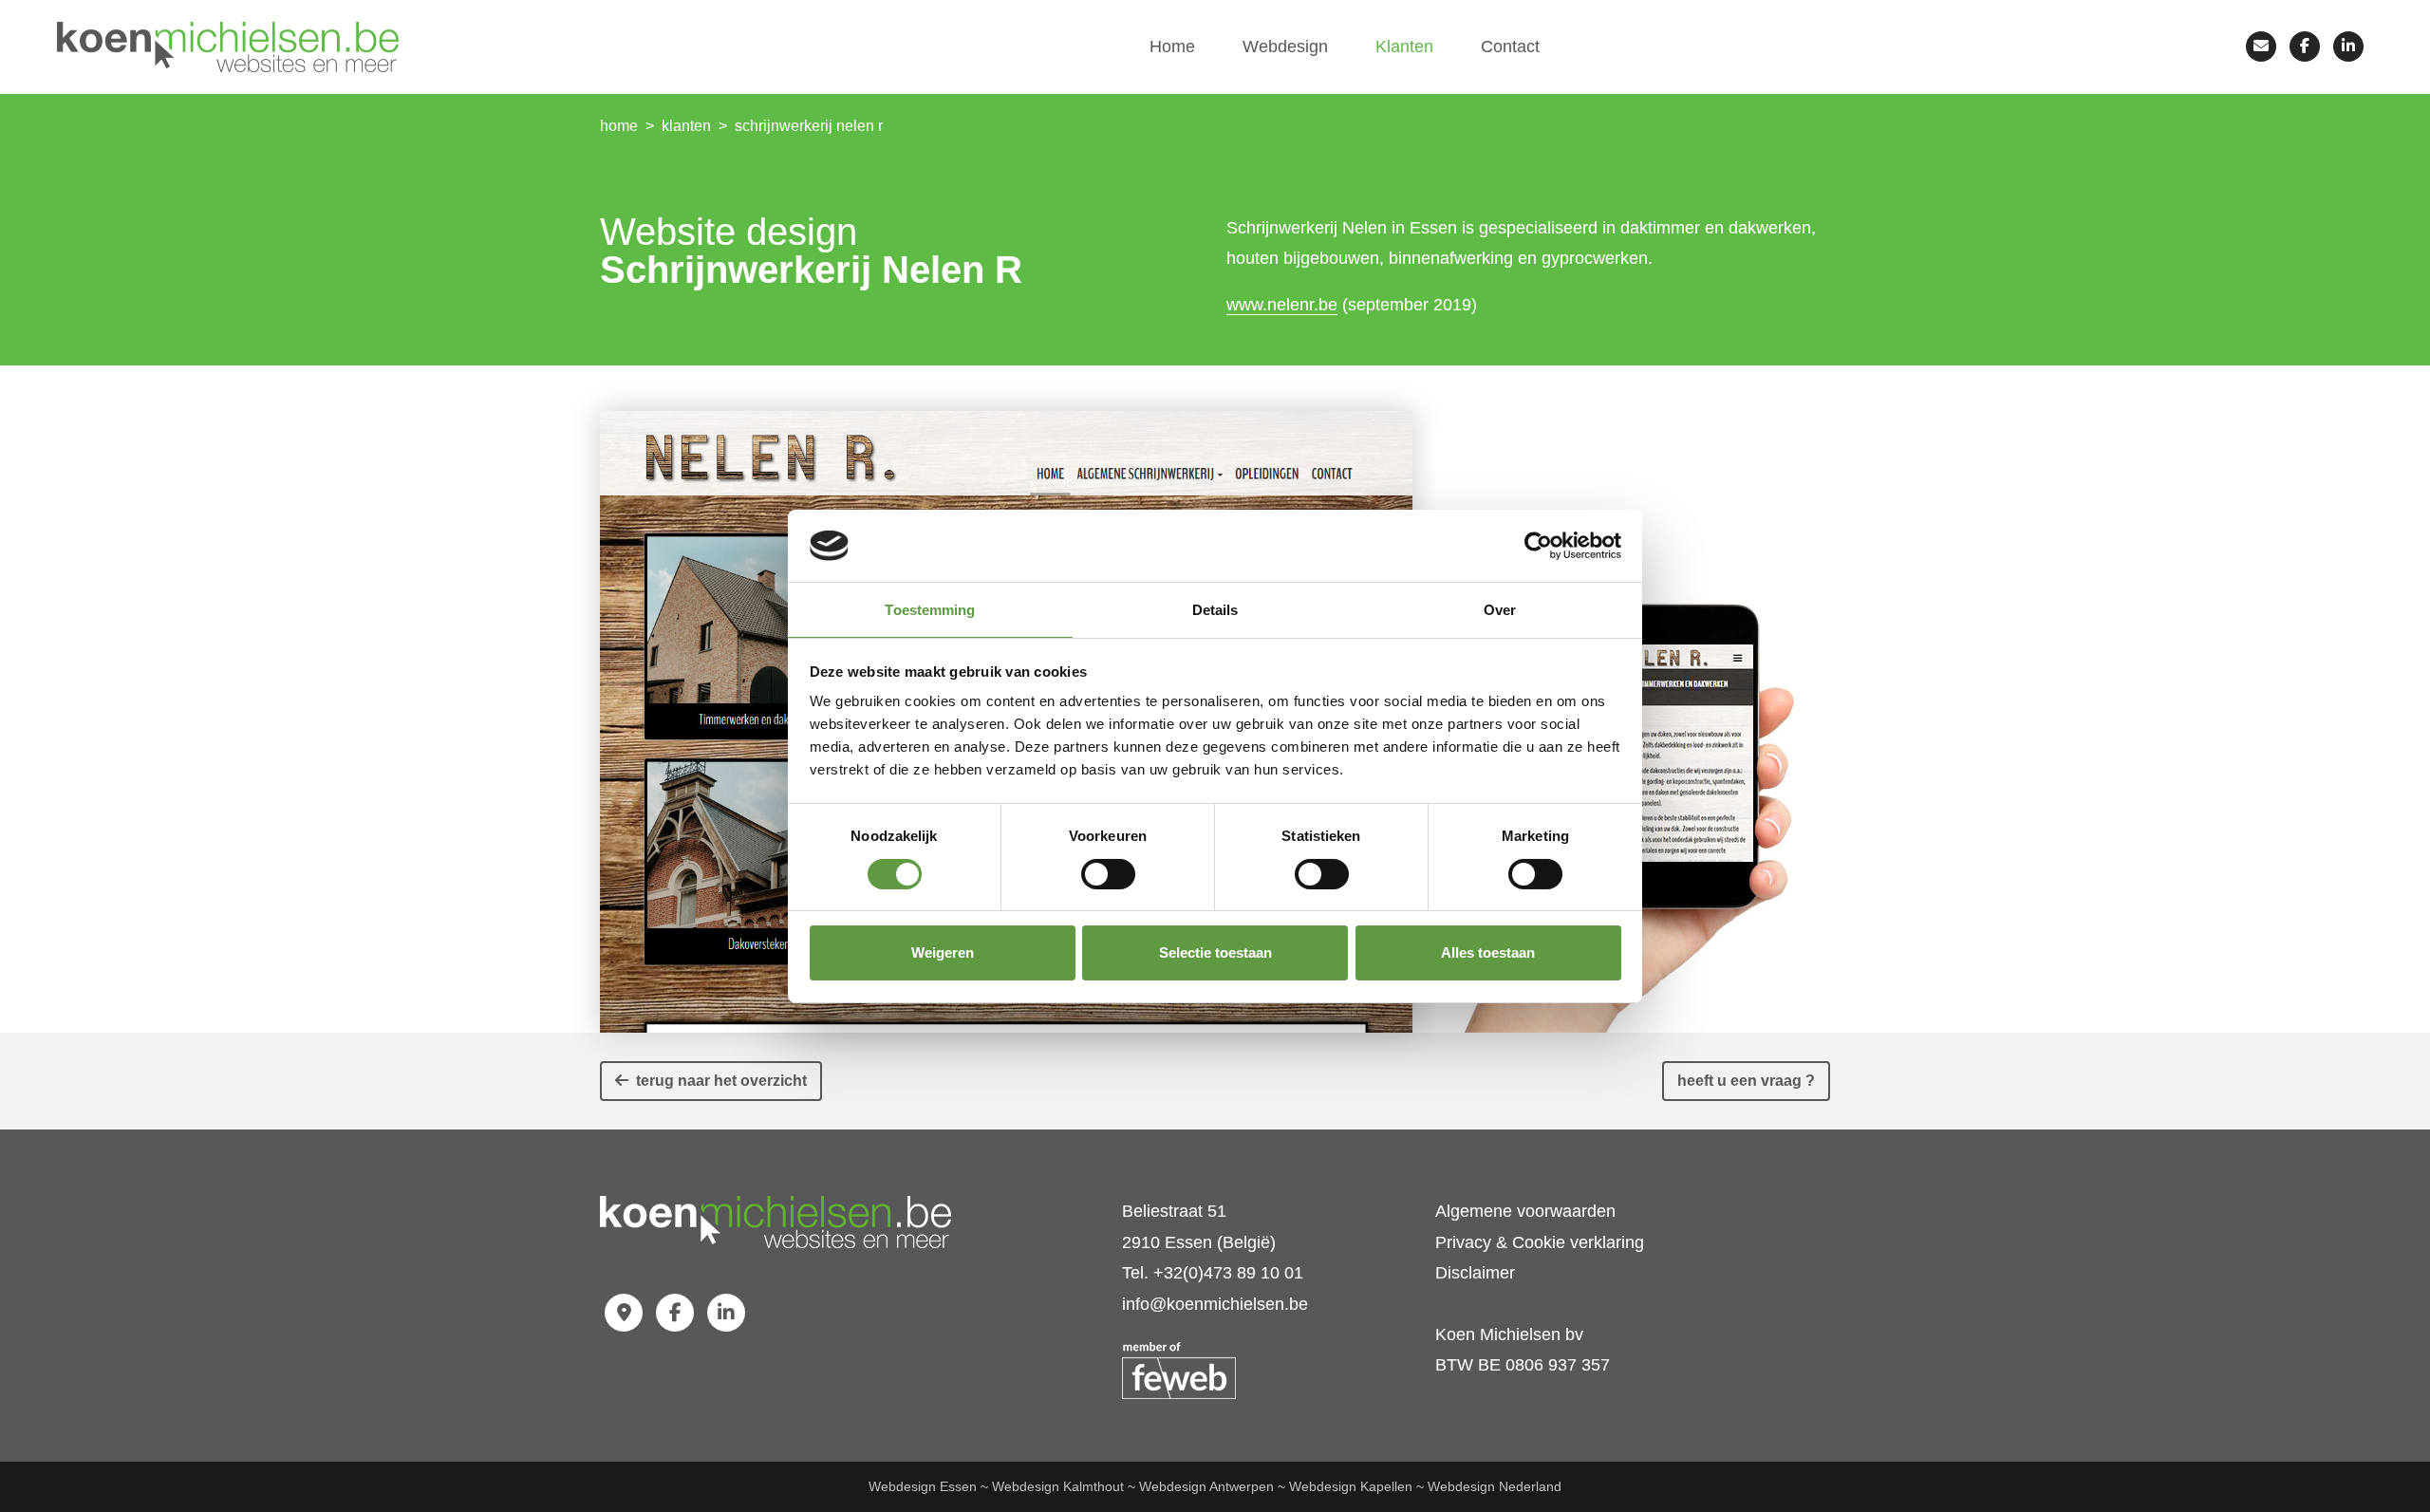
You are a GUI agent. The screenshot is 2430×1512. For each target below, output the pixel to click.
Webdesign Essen (923, 1486)
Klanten (1404, 47)
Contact (1510, 47)
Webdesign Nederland (1495, 1486)
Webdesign (1285, 47)
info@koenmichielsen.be (1215, 1304)
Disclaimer (1475, 1273)
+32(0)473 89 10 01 (1228, 1273)
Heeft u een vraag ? (1746, 1081)
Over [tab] (1500, 610)
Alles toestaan (1488, 952)
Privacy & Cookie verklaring (1540, 1242)
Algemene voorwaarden (1525, 1211)
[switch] (1108, 874)
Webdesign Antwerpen (1206, 1486)
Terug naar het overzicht (718, 1081)
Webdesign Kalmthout (1058, 1486)
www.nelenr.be (1282, 305)
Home (1172, 47)
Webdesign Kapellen (1351, 1486)
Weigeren (943, 952)
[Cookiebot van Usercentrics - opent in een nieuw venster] (1538, 546)
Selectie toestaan (1215, 952)
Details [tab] (1215, 610)
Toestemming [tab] (930, 610)
